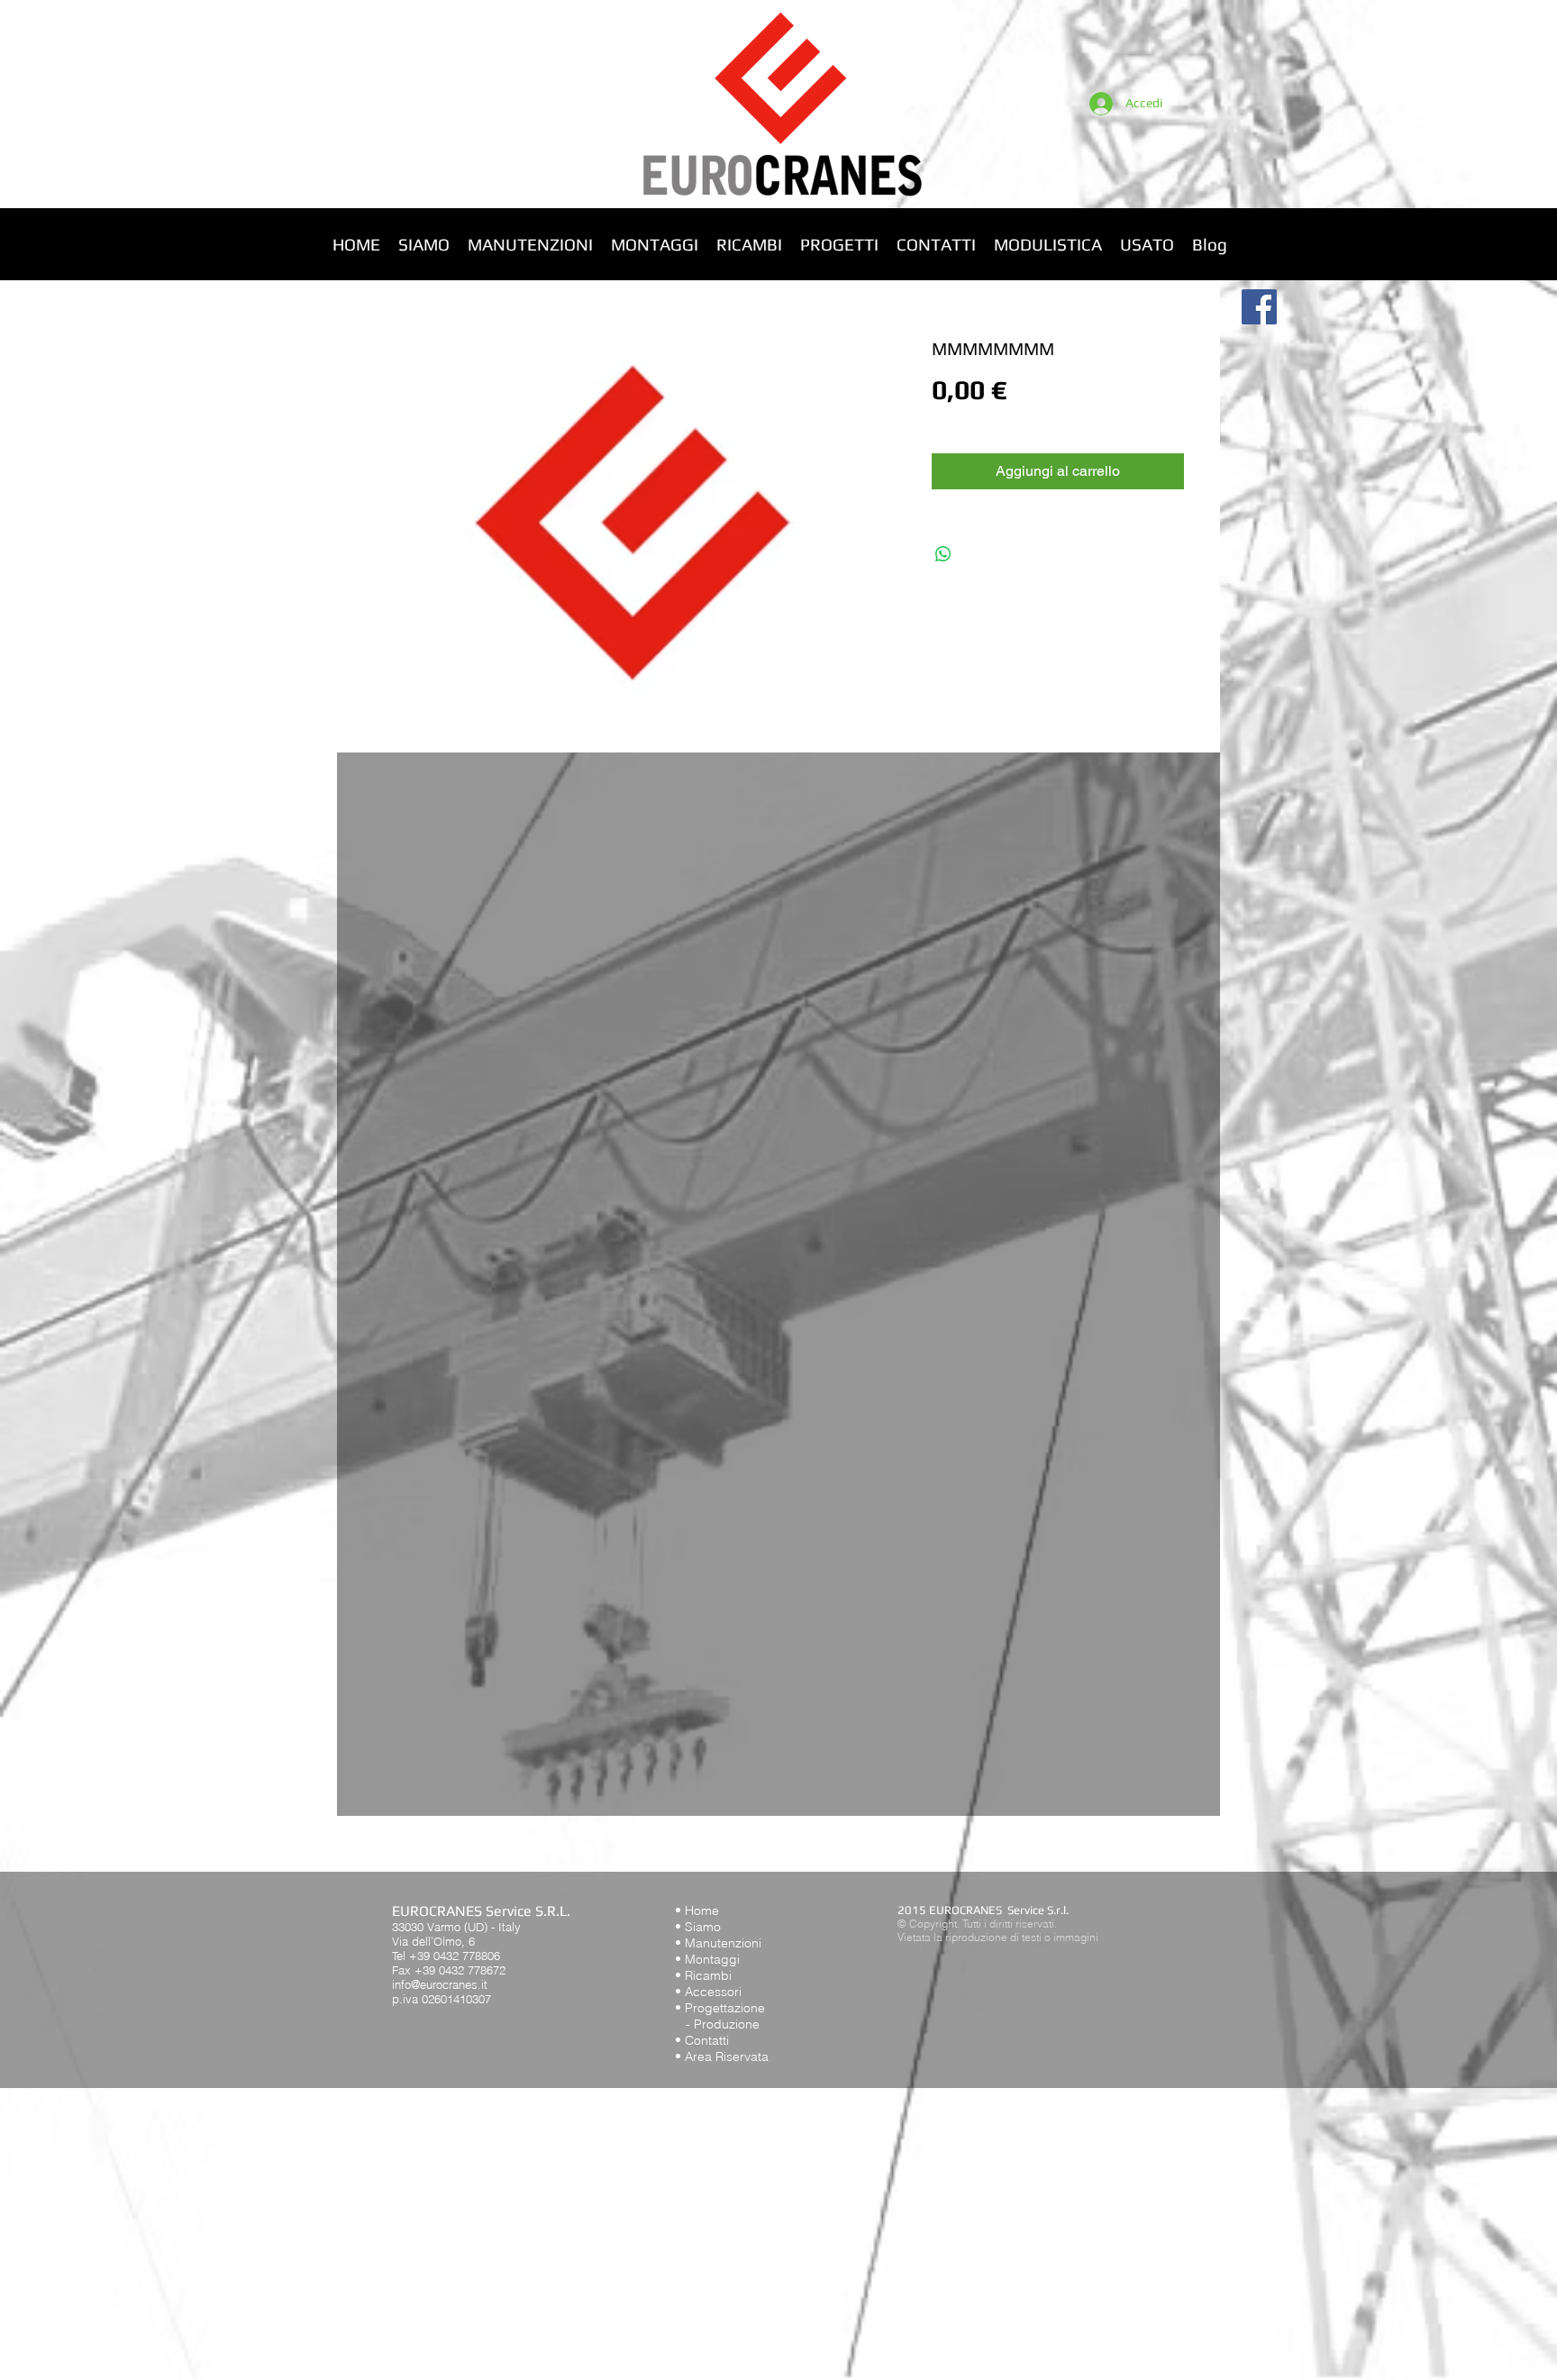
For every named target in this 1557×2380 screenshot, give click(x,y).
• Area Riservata (722, 2056)
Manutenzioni (723, 1943)
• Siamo (698, 1927)
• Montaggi (707, 1959)
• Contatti (702, 2040)
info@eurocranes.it (440, 1984)
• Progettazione (720, 2008)
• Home (697, 1910)
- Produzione (717, 2024)
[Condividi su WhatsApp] (943, 554)
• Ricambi (703, 1975)
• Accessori (708, 1992)
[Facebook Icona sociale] (1259, 307)
